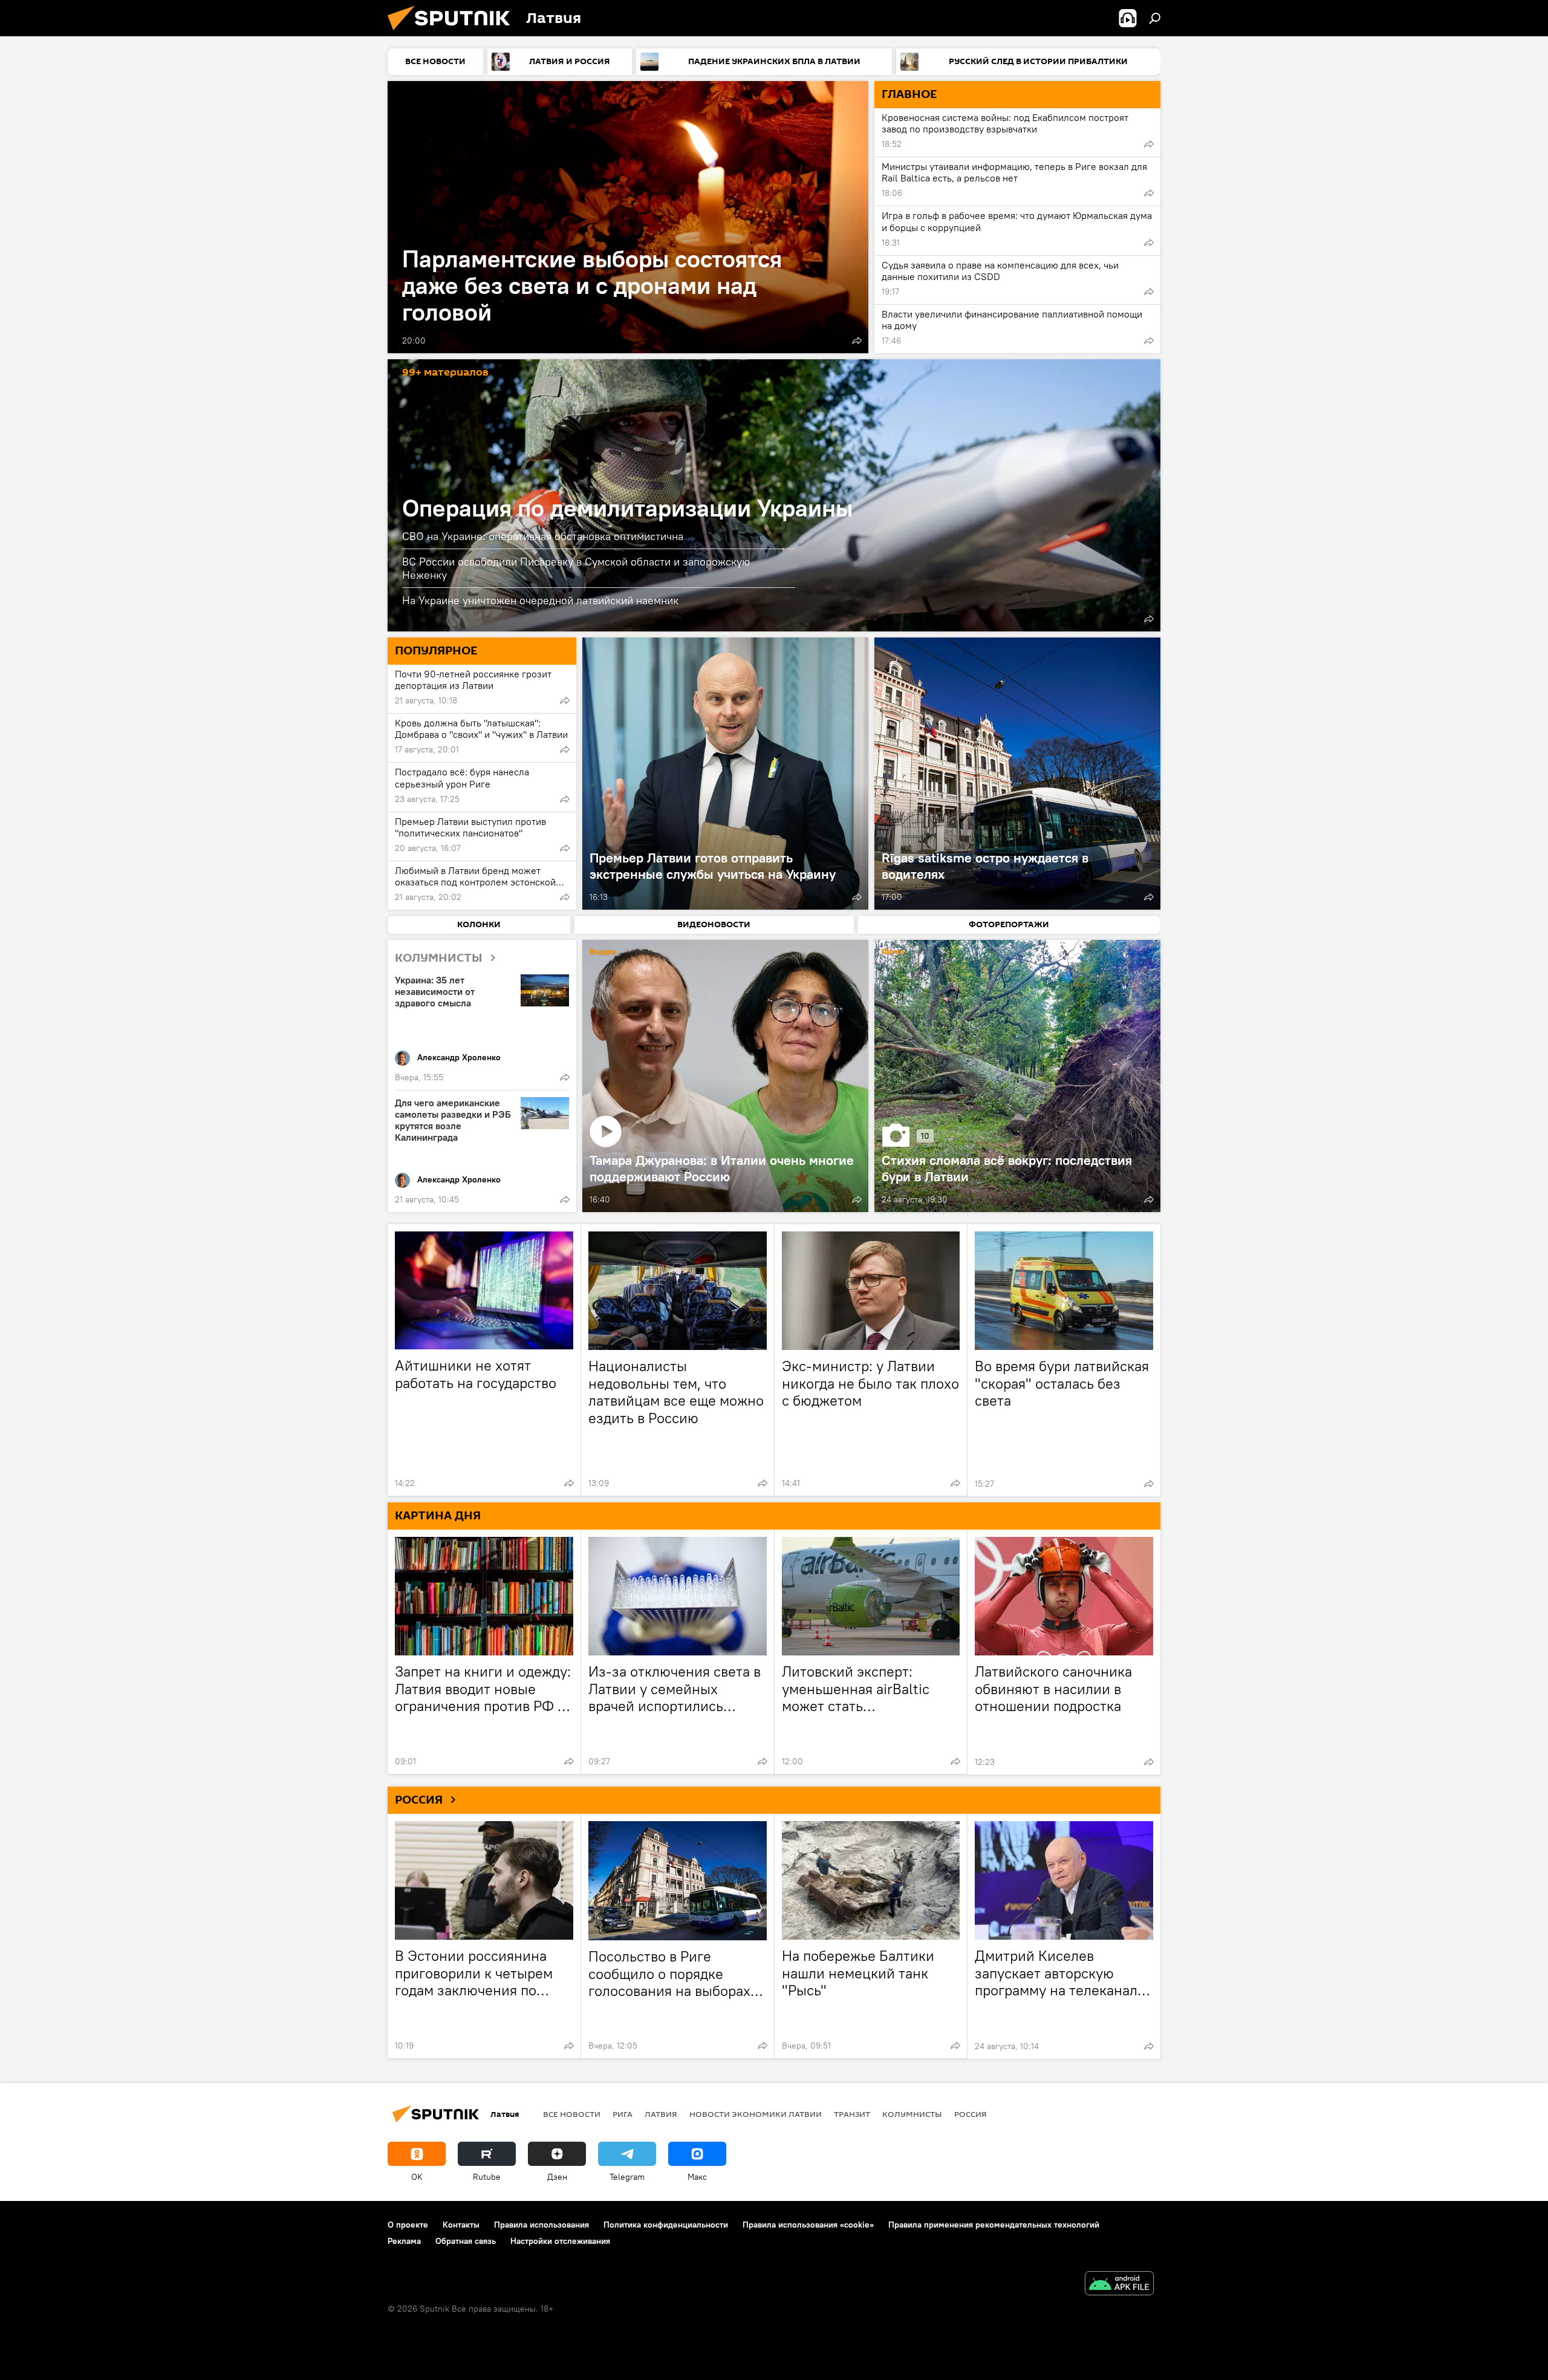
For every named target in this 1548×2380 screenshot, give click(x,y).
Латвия (661, 2114)
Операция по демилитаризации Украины (627, 508)
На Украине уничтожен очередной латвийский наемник (540, 600)
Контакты (461, 2225)
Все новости (572, 2114)
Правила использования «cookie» (808, 2225)
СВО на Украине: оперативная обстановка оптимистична (543, 536)
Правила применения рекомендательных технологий (994, 2225)
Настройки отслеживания (560, 2241)
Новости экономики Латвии (756, 2114)
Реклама (404, 2241)
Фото (893, 952)
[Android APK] (1119, 2285)
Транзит (852, 2114)
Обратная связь (466, 2241)
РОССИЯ (419, 1800)
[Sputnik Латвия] (454, 33)
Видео (603, 952)
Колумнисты (912, 2114)
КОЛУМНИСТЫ (439, 958)
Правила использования (541, 2225)
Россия (971, 2114)
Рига (623, 2114)
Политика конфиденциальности (666, 2225)
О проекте (408, 2225)
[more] (857, 341)
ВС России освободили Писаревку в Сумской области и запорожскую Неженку (576, 568)
